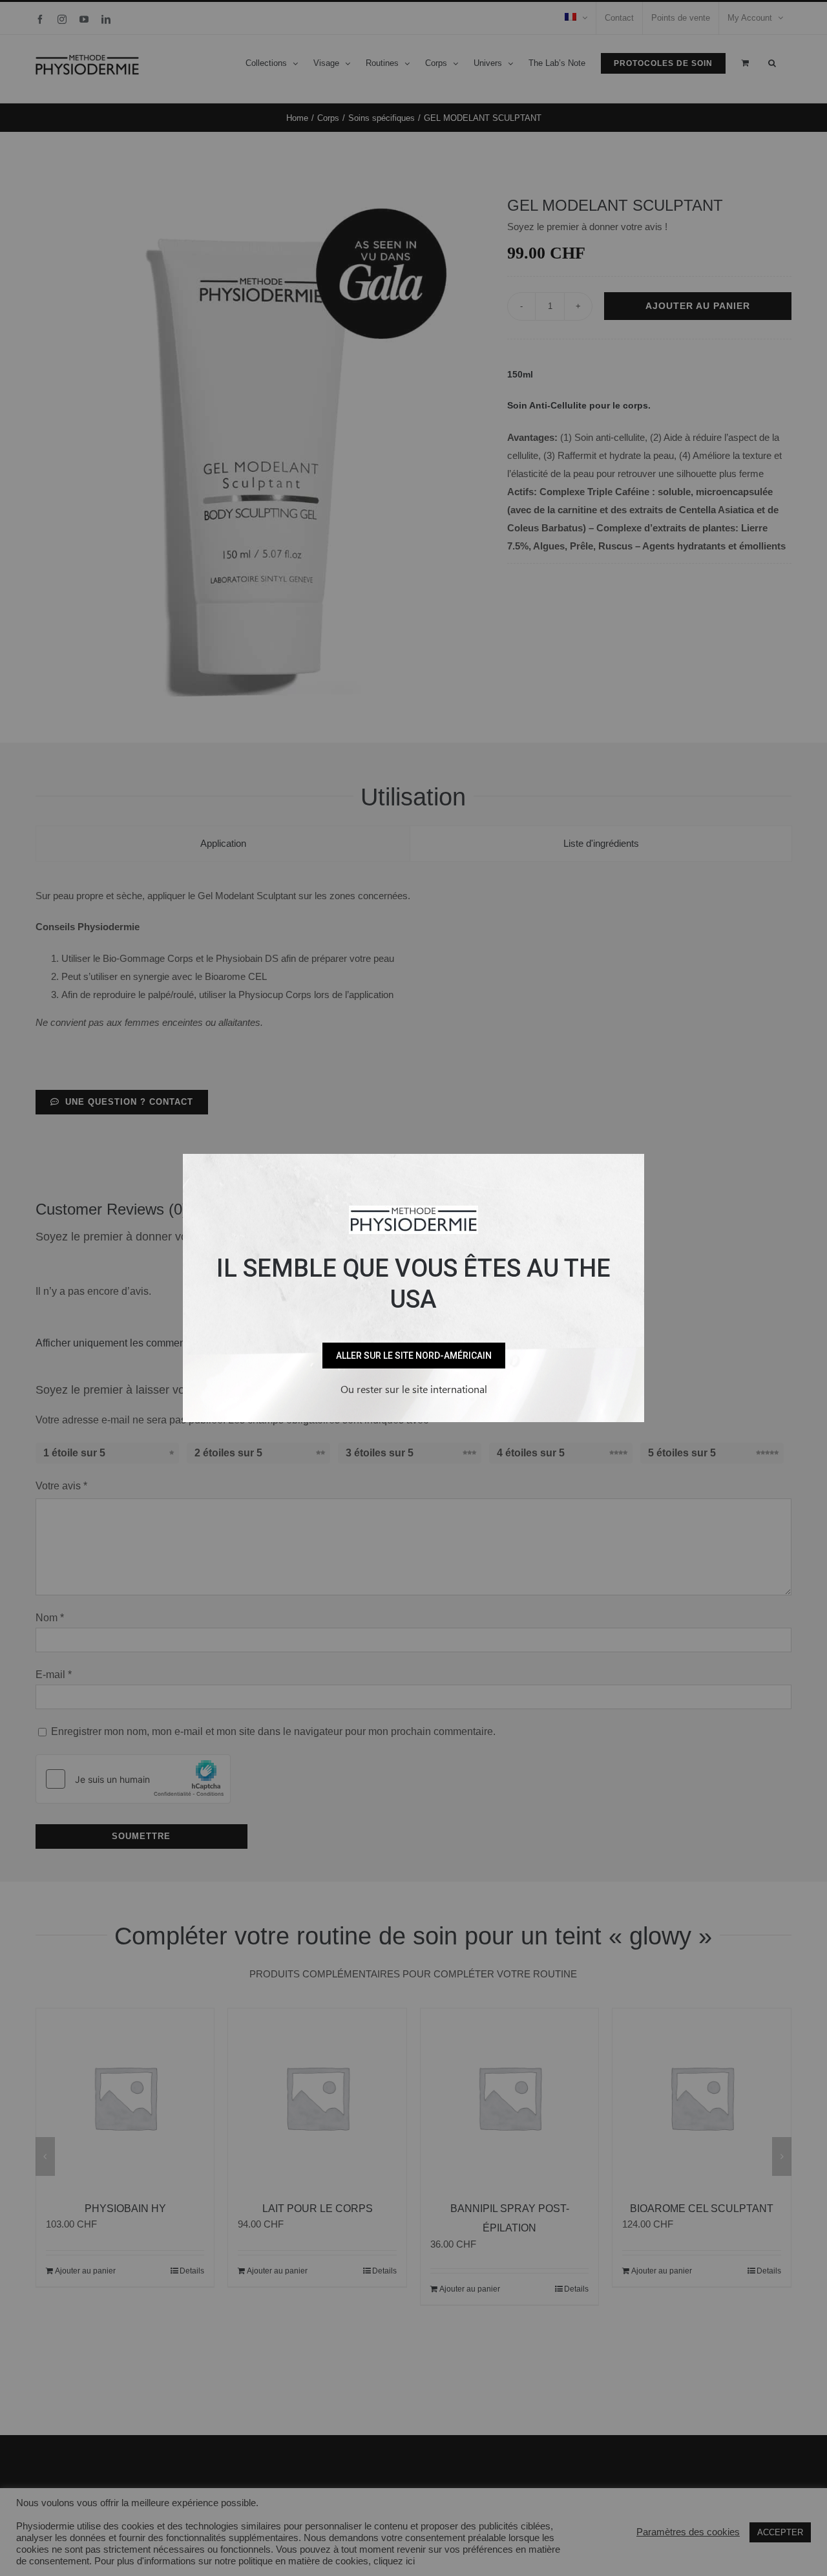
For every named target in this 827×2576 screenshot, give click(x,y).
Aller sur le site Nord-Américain (414, 1356)
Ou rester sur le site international (414, 1389)
